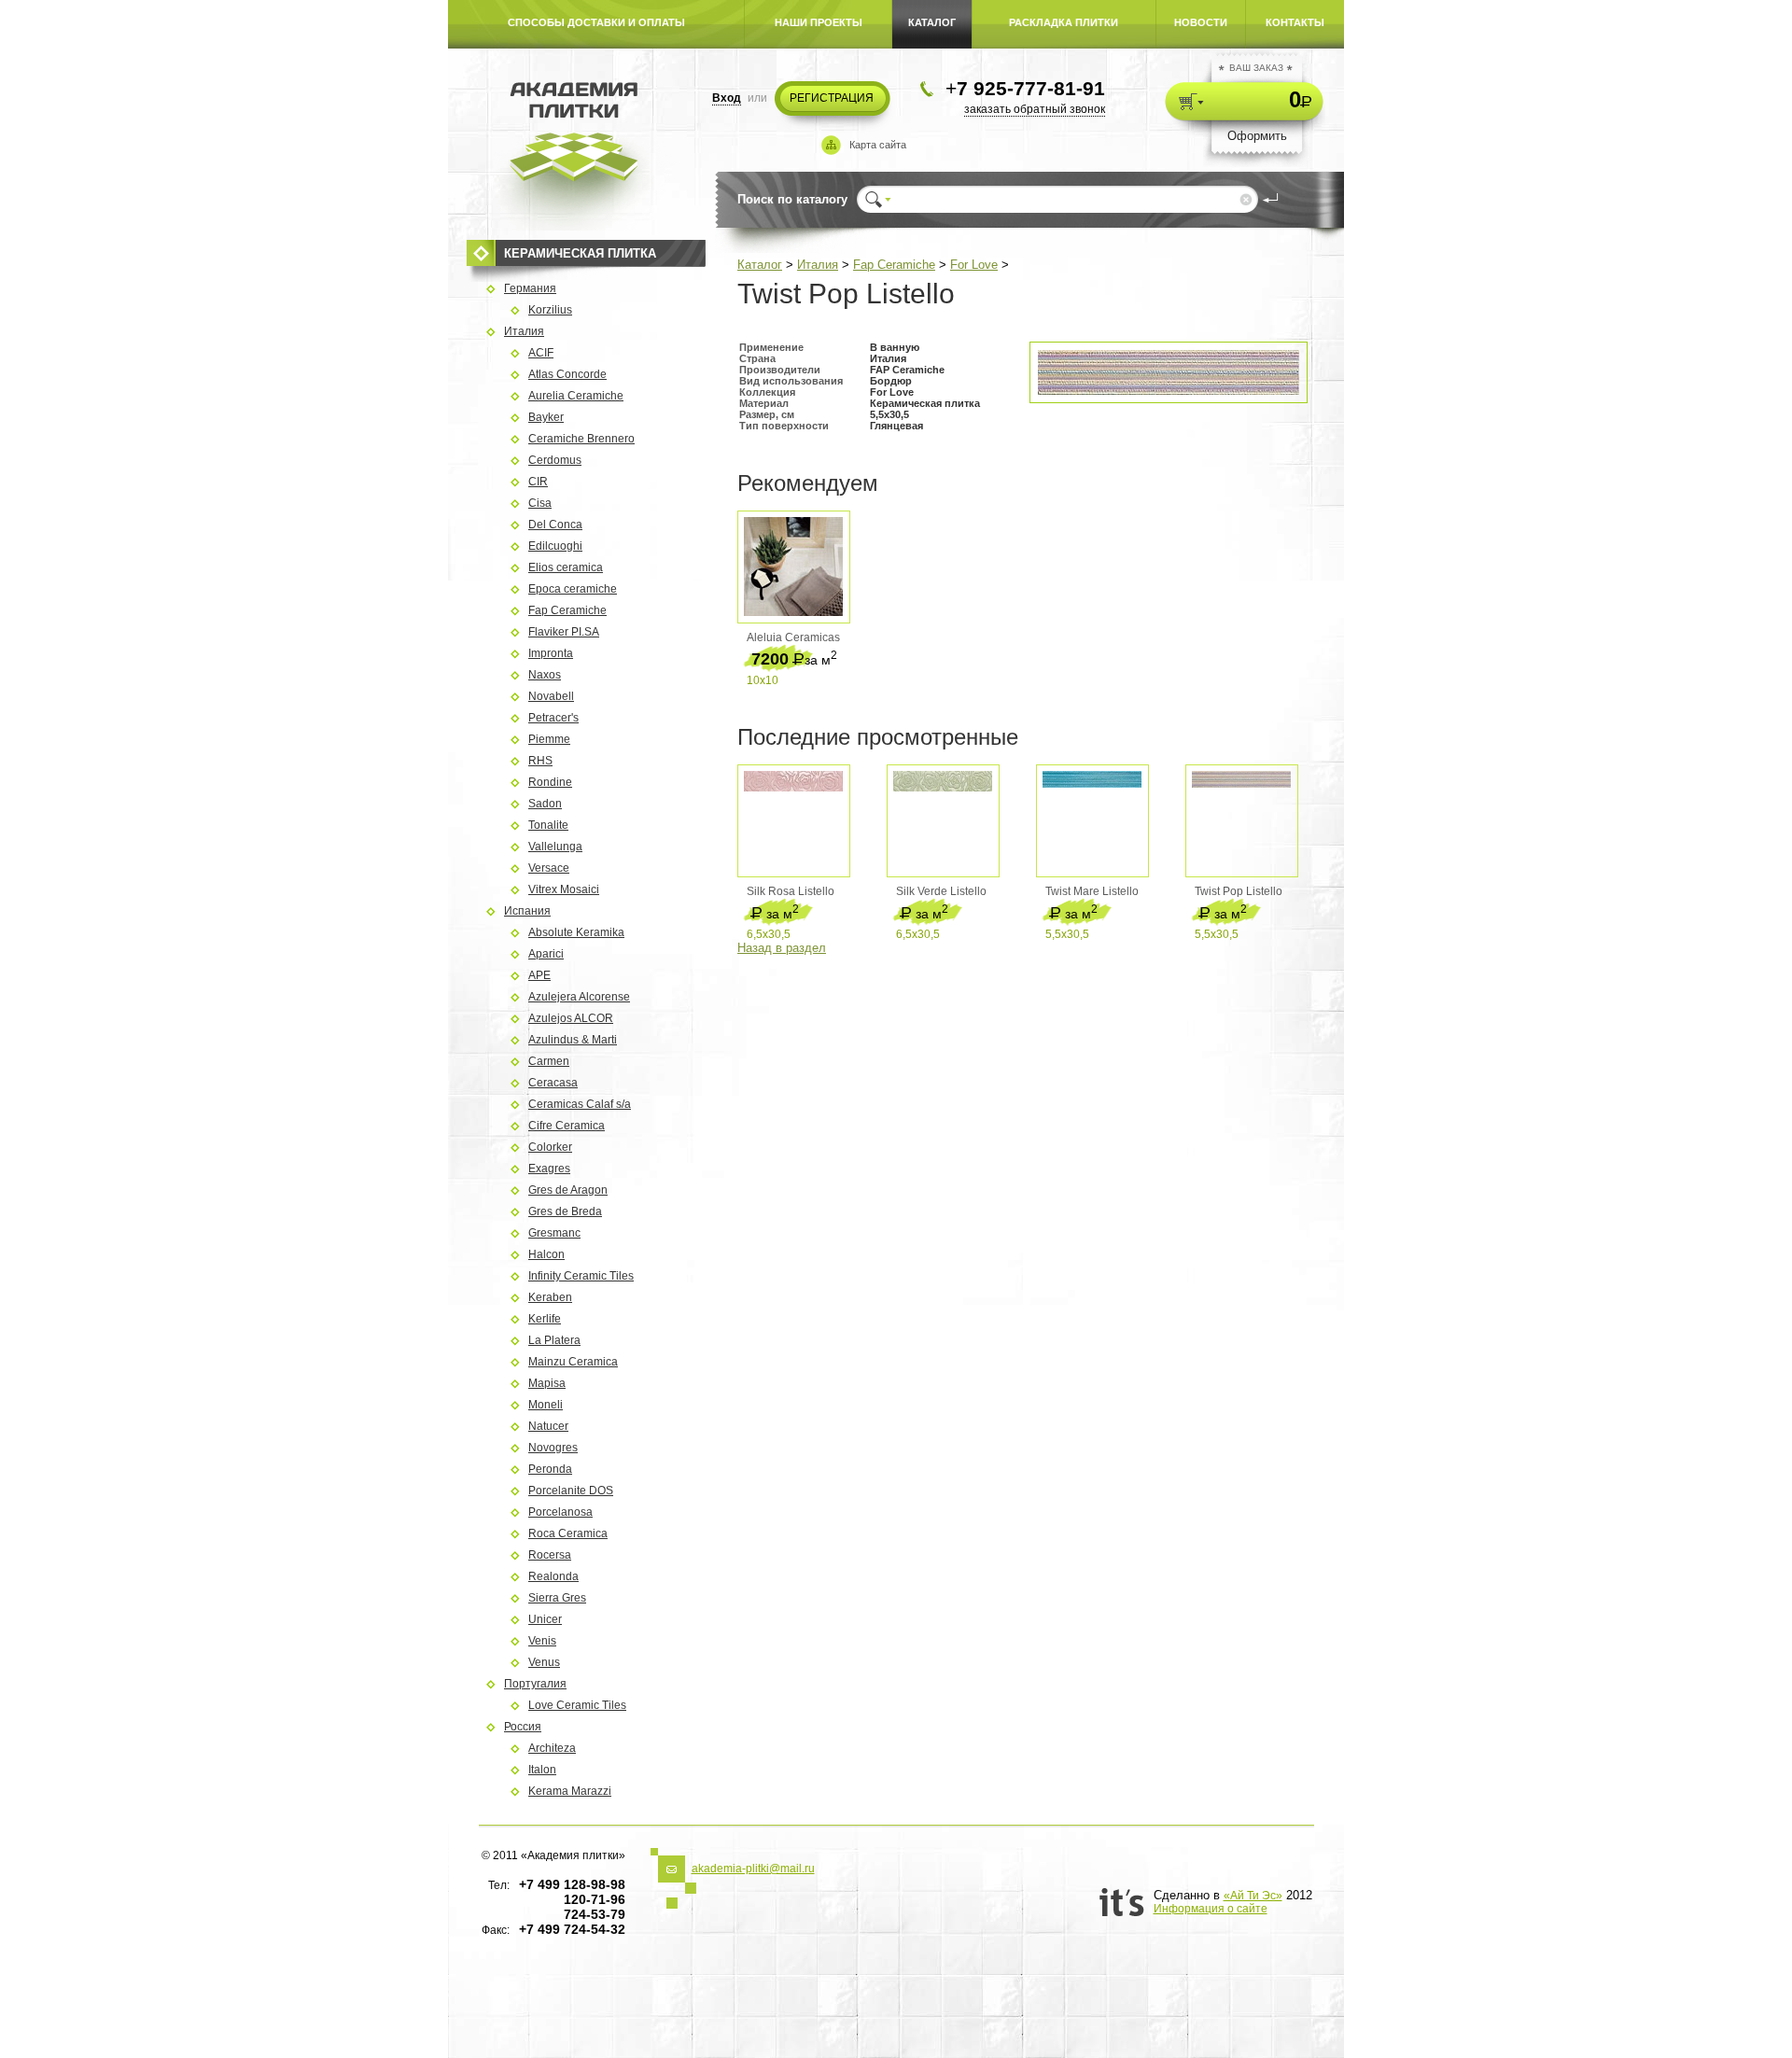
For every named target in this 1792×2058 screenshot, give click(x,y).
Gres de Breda (565, 1211)
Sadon (545, 804)
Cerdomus (555, 460)
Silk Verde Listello (941, 891)
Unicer (545, 1619)
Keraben (550, 1297)
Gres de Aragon (568, 1190)
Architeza (552, 1748)
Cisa (540, 503)
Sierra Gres (557, 1598)
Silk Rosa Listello (791, 891)
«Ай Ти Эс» (1253, 1896)
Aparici (546, 954)
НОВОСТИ (1201, 22)
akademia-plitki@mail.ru (753, 1869)
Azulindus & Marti (573, 1040)
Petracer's (553, 718)
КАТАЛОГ (932, 22)
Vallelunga (555, 847)
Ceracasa (553, 1083)
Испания (527, 911)
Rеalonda (553, 1576)
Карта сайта (878, 145)
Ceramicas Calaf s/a (580, 1104)
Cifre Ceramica (567, 1126)
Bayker (546, 417)
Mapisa (547, 1383)
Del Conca (555, 525)
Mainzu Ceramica (573, 1362)
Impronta (551, 653)
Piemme (549, 739)
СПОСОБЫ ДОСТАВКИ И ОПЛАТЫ (596, 22)
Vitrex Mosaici (564, 889)
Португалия (535, 1684)
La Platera (554, 1340)
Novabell (551, 696)
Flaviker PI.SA (564, 632)
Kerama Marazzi (570, 1791)
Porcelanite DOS (571, 1491)
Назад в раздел (782, 948)
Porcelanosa (560, 1512)
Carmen (549, 1061)
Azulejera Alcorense (579, 997)
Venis (542, 1641)
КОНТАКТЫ (1295, 22)
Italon (542, 1770)
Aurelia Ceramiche (576, 396)
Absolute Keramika (576, 932)
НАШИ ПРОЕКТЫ (819, 22)
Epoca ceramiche (573, 589)
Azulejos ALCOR (571, 1018)
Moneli (546, 1405)
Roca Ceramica (568, 1533)
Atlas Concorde (567, 374)
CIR (538, 482)
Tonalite (548, 825)
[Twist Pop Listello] (1169, 391)
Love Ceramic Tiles (577, 1705)
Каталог (760, 265)
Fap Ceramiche (894, 265)
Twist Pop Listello (1239, 891)
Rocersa (550, 1555)
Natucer (548, 1426)
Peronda (550, 1469)
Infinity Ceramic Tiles (581, 1276)
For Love (974, 265)
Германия (530, 288)
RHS (540, 761)
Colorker (550, 1147)
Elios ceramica (566, 567)
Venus (544, 1662)
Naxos (545, 675)
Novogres (553, 1448)
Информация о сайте (1211, 1909)
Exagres (549, 1169)
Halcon (546, 1254)
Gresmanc (554, 1233)
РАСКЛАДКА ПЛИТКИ (1064, 22)
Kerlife (545, 1319)
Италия (818, 265)
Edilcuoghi (555, 546)
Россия (523, 1727)
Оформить (1257, 136)
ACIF (541, 353)
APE (539, 975)
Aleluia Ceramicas (793, 637)
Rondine (550, 782)
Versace (549, 868)
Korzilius (550, 310)
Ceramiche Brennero (581, 439)
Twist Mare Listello (1092, 891)
